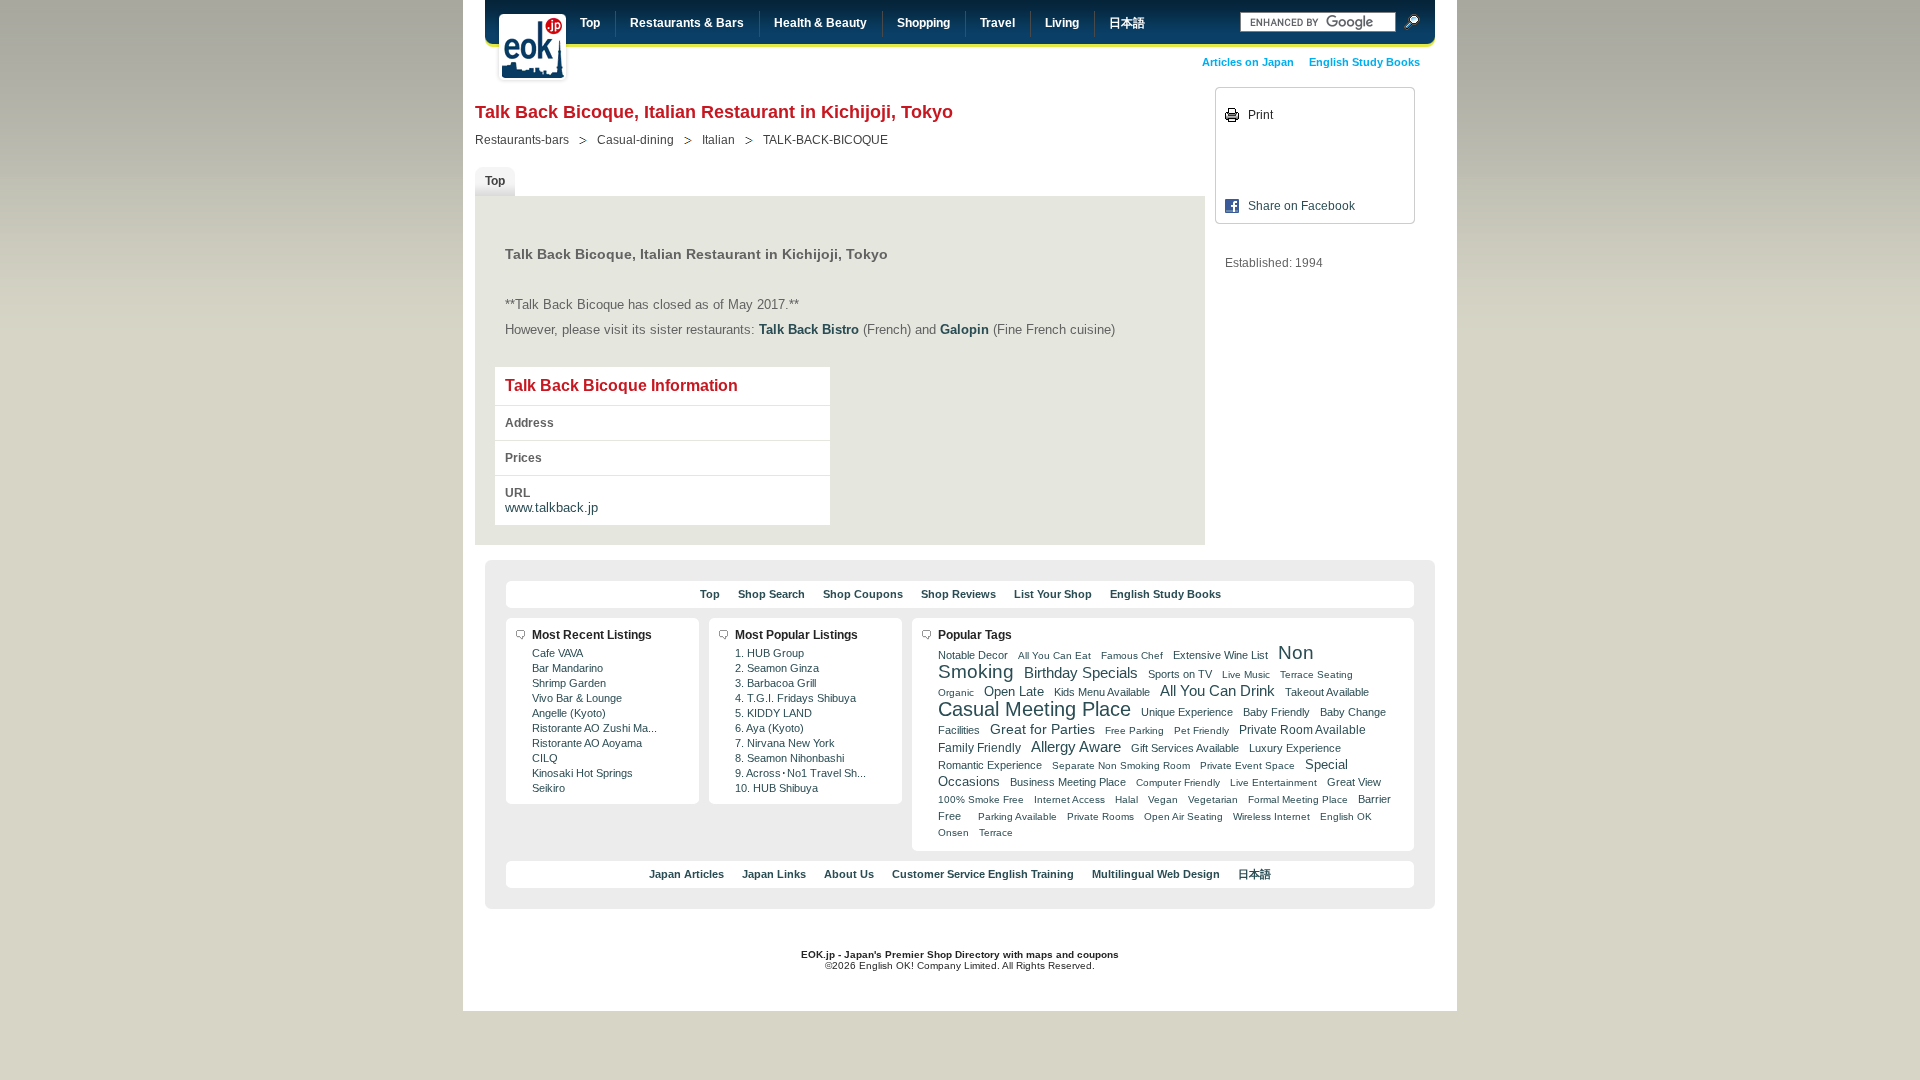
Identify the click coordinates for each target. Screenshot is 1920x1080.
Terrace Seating (1316, 674)
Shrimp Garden (569, 683)
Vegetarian (1213, 799)
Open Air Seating (1183, 816)
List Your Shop (1053, 594)
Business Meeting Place (1068, 782)
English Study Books (1364, 62)
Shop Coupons (863, 594)
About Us (849, 874)
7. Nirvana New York (785, 743)
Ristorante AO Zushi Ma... (594, 728)
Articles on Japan (1248, 62)
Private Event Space (1247, 765)
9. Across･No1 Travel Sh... (800, 773)
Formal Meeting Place (1298, 799)
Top (590, 23)
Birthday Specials (1081, 673)
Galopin (964, 329)
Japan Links (774, 874)
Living (1062, 23)
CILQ (545, 758)
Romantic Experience (990, 765)
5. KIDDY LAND (773, 713)
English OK (1346, 816)
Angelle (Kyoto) (569, 713)
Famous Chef (1132, 655)
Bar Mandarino (567, 668)
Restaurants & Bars (687, 23)
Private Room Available (1302, 730)
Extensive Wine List (1220, 655)
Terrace (996, 832)
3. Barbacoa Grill (775, 683)
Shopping (923, 23)
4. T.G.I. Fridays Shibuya (795, 698)
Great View (1354, 782)
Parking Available (1017, 816)
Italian (718, 140)
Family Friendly (979, 747)
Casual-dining (635, 140)
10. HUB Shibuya (776, 788)
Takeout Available (1327, 692)
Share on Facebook (1301, 206)
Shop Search (771, 594)
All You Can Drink (1217, 690)
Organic (956, 692)
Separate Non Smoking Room (1121, 765)
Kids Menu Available (1102, 692)
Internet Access (1069, 799)
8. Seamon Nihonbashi (789, 758)
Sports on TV (1180, 674)
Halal (1126, 799)
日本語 (1127, 23)
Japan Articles (686, 874)
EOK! (532, 47)
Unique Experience (1187, 712)
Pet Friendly (1201, 730)
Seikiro (548, 788)
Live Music (1246, 674)
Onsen (953, 832)
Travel (997, 23)
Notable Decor (973, 655)
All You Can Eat (1054, 655)
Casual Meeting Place (1034, 709)
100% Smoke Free (981, 799)
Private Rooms (1100, 816)
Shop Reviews (958, 594)
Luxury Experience (1295, 748)
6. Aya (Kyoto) (769, 728)
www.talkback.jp (551, 507)
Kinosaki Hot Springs (582, 773)
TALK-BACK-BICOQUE (825, 140)
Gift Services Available (1185, 748)
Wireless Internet (1271, 816)
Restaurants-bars (522, 140)
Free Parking (1134, 730)
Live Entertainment (1273, 782)
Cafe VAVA (557, 653)
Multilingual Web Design (1156, 874)
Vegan (1163, 799)
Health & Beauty (820, 23)
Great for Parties (1042, 729)
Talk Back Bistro (809, 329)
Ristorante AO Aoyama (587, 743)
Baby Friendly (1276, 712)
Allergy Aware (1076, 747)
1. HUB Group (769, 653)
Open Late (1014, 691)
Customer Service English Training (983, 874)
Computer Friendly (1178, 782)
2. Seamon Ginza (777, 668)
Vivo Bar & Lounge (577, 698)
